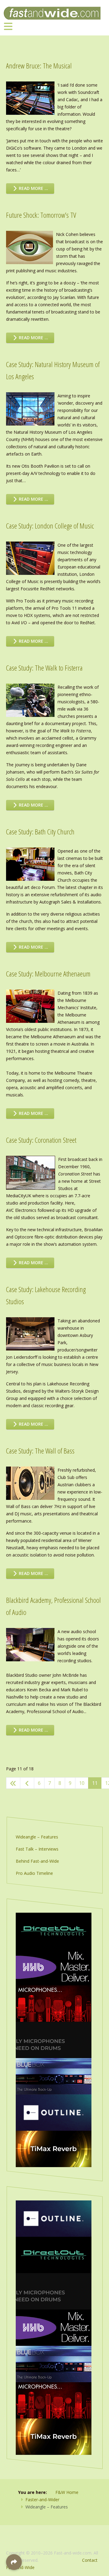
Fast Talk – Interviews (37, 1849)
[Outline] (54, 2112)
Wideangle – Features (37, 1837)
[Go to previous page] (27, 1783)
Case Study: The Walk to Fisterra (44, 668)
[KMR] (54, 2003)
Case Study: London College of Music (50, 526)
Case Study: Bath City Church (40, 832)
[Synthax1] (54, 2039)
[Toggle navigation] (8, 26)
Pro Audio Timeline (34, 1873)
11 (95, 1783)
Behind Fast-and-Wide (37, 1861)
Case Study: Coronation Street (41, 1140)
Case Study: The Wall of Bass (40, 1451)
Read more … (33, 188)
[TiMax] (54, 2148)
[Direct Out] (54, 1930)
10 (82, 1783)
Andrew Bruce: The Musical (39, 66)
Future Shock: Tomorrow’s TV (41, 215)
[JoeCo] (54, 2076)
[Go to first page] (13, 1783)
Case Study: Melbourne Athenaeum (48, 974)
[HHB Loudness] (54, 1967)
